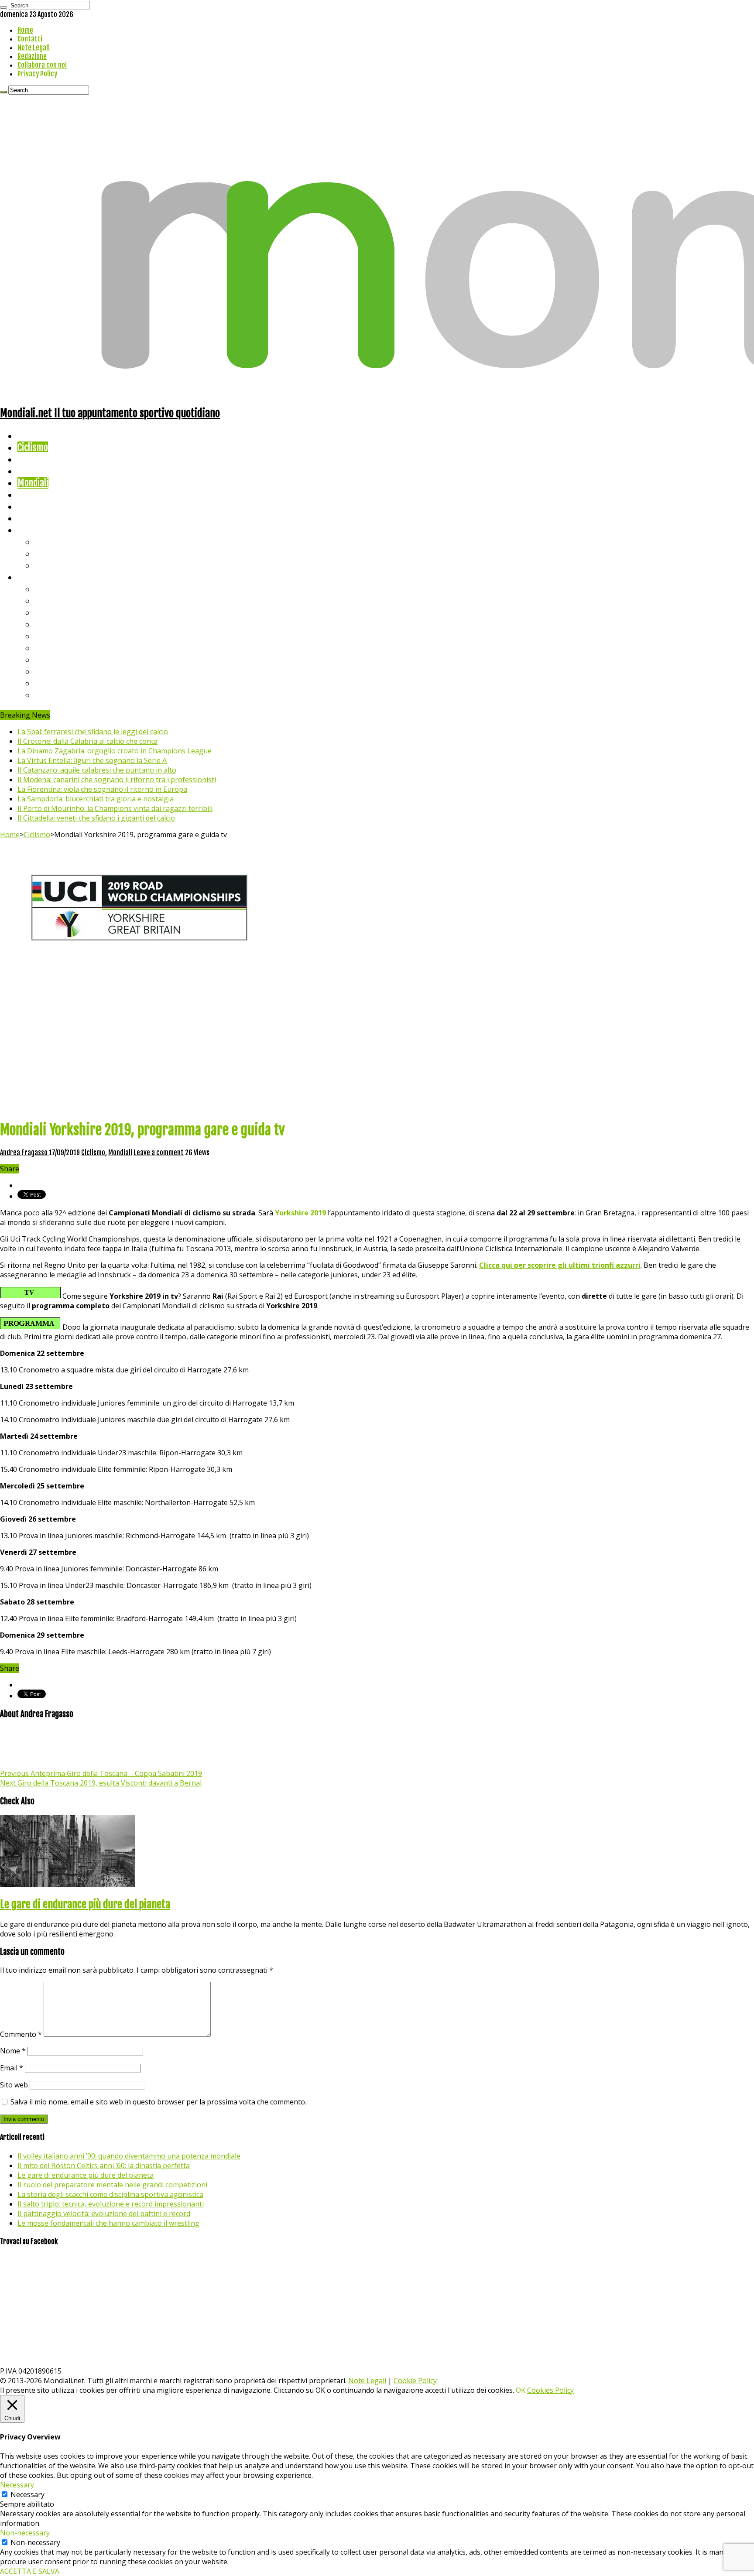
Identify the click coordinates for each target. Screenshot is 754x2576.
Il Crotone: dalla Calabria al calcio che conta (87, 741)
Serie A (48, 589)
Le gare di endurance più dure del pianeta (85, 1904)
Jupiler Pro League (69, 695)
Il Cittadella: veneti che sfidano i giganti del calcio (96, 818)
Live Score (36, 530)
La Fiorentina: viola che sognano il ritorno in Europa (102, 789)
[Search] (3, 7)
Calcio (28, 518)
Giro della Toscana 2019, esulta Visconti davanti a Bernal (101, 1783)
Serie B (48, 600)
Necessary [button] (17, 2485)
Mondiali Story (45, 494)
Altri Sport (37, 459)
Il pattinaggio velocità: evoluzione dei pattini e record (104, 2213)
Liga (42, 624)
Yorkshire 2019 (301, 1213)
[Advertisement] (377, 1051)
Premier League (64, 612)
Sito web (14, 2085)
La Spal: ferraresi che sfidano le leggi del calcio (93, 732)
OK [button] (521, 2390)
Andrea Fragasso (24, 1153)
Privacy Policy (37, 74)
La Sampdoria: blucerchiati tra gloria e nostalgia (96, 799)
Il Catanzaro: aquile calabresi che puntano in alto (97, 770)
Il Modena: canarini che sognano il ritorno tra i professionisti (117, 780)
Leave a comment (159, 1153)
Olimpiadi (34, 506)
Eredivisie (53, 659)
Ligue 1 (48, 648)
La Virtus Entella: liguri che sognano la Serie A (92, 760)
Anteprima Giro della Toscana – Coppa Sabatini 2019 (101, 1773)
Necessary (27, 2494)
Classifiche (37, 577)
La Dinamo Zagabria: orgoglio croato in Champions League (115, 751)
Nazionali (34, 471)
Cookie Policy (415, 2381)
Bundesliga (55, 636)
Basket (48, 565)
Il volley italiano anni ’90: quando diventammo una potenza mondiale (129, 2156)
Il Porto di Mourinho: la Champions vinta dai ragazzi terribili (115, 808)
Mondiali (33, 483)
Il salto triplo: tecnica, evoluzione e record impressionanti (111, 2204)
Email (12, 2068)
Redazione (32, 56)
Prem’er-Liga (59, 683)
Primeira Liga (60, 671)
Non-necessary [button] (25, 2533)
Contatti (30, 39)
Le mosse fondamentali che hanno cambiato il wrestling (108, 2223)
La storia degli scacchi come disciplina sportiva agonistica (110, 2194)
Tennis (47, 553)
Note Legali (34, 48)
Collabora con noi (42, 65)
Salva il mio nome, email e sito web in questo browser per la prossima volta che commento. (158, 2102)
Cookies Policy (550, 2390)
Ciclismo (33, 447)
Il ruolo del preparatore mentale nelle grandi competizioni (112, 2185)
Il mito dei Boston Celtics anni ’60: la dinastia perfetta (104, 2165)
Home (25, 30)
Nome (13, 2051)
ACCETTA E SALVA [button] (30, 2571)
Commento (21, 2034)
